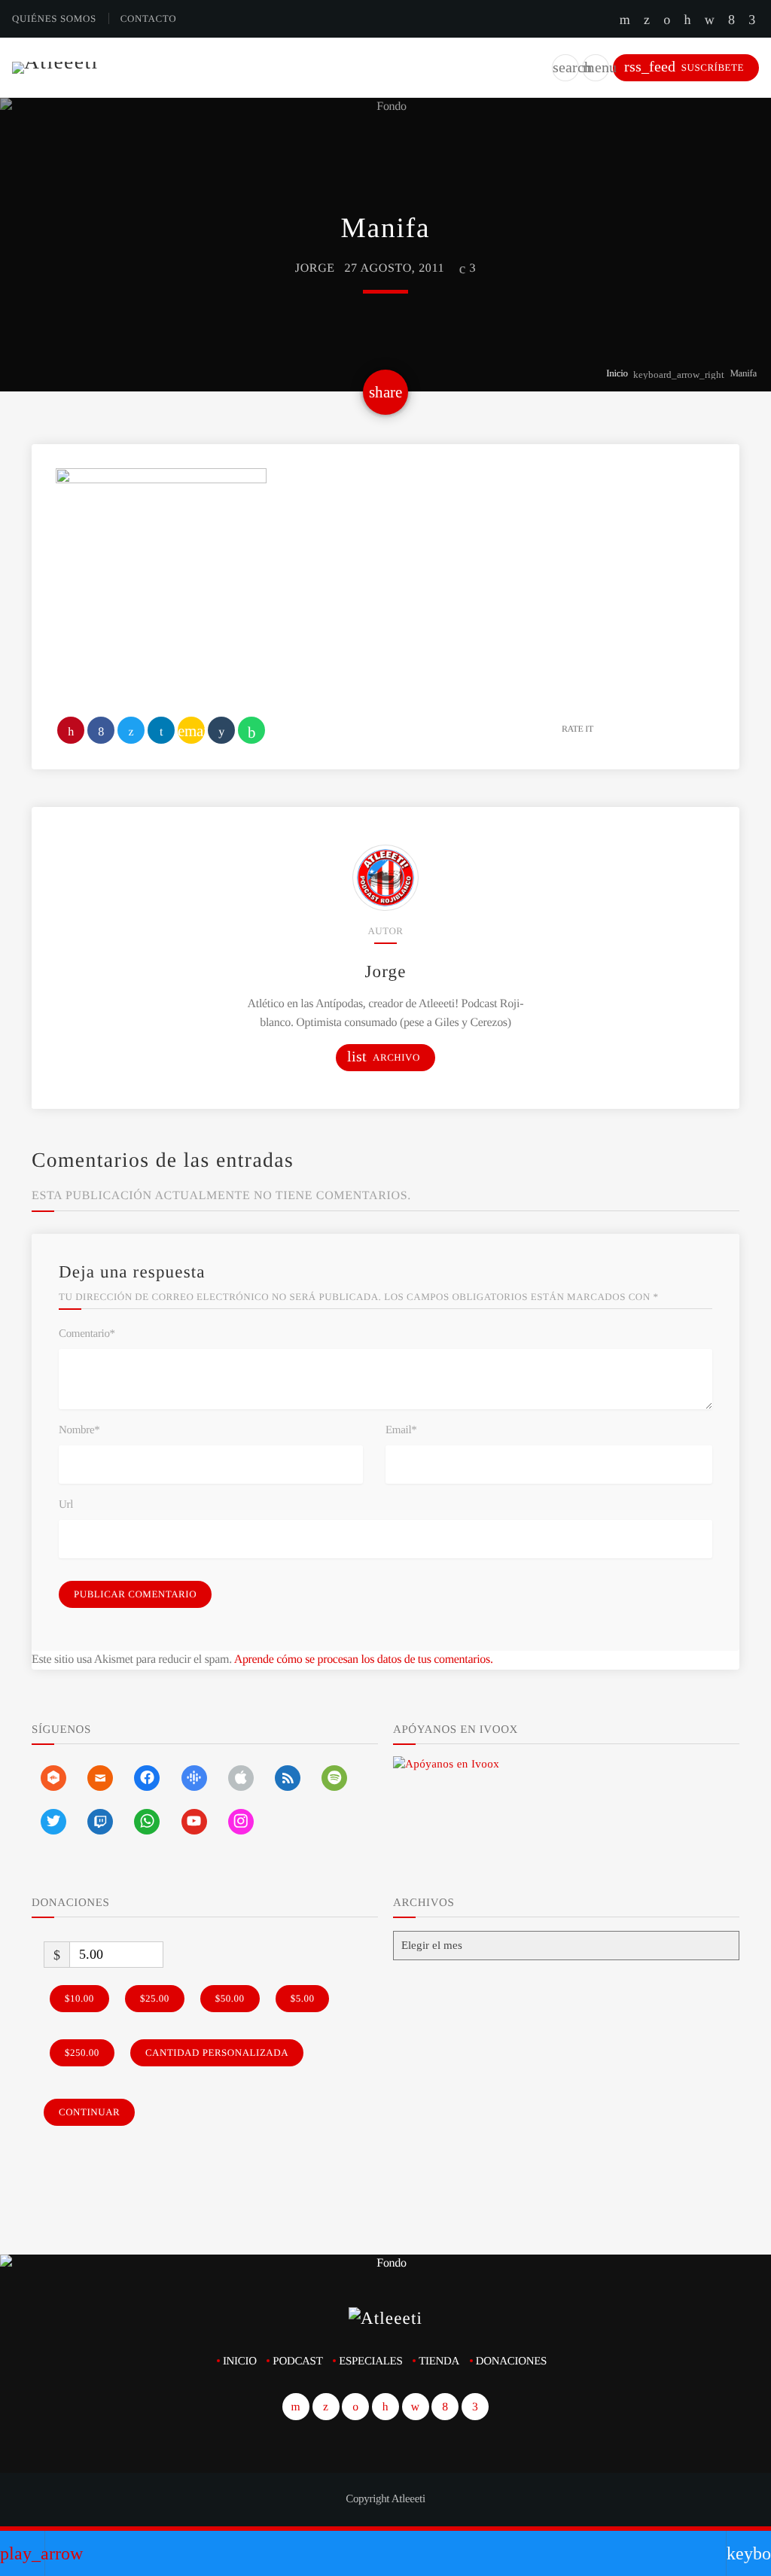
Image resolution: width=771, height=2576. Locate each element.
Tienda (439, 2361)
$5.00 (303, 1998)
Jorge (315, 268)
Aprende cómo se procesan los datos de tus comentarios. (364, 1659)
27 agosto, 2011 (394, 268)
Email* (401, 1430)
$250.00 (82, 2052)
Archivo (384, 1057)
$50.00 (230, 1998)
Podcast (297, 2361)
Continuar (89, 2112)
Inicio (617, 373)
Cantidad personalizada (217, 2052)
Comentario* (87, 1334)
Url (66, 1505)
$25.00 (155, 1998)
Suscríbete (684, 67)
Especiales (370, 2361)
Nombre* (79, 1430)
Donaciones (511, 2361)
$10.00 (79, 1998)
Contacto (149, 18)
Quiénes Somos (54, 18)
